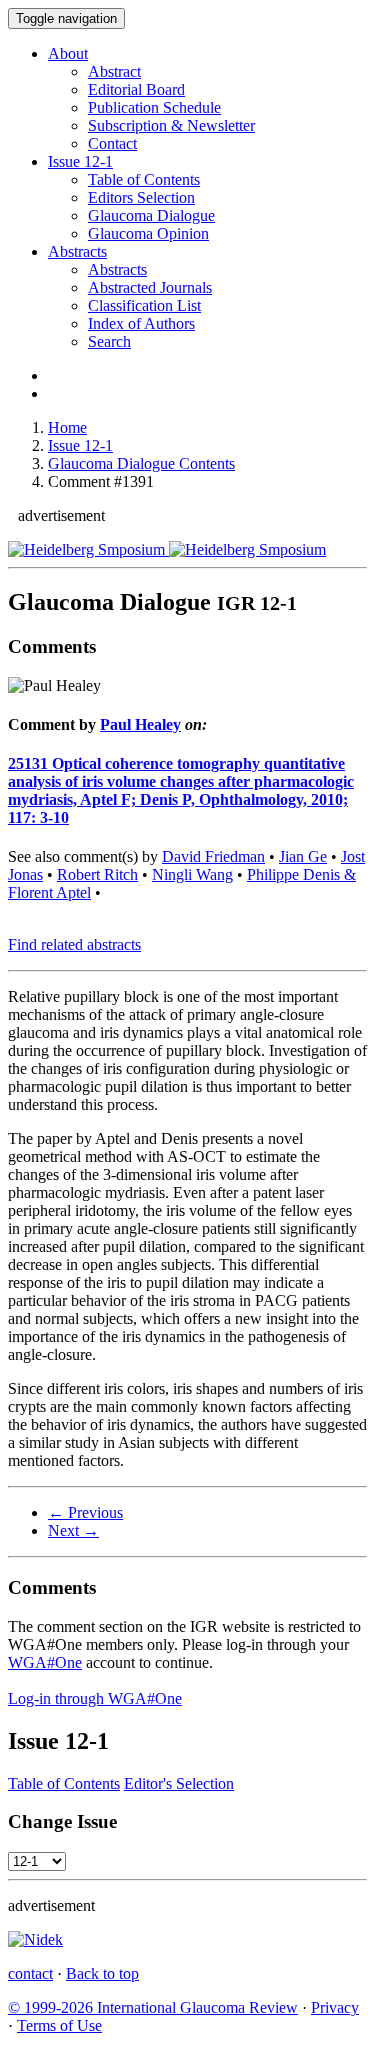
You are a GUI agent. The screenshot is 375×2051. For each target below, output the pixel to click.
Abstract (114, 71)
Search (109, 341)
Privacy (335, 2007)
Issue (80, 161)
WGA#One (45, 1662)
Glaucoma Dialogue (151, 215)
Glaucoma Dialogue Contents (141, 463)
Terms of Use (59, 2025)
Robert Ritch (97, 874)
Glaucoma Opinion (148, 233)
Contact (112, 143)
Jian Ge (303, 856)
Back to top (102, 1973)
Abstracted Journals (150, 287)
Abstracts (77, 251)
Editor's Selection (179, 1783)
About (68, 53)
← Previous (85, 1512)
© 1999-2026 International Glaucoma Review (153, 2007)
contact (30, 1973)
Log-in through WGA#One (95, 1698)
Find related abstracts (74, 944)
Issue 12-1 (80, 445)
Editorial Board (136, 89)
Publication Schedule (154, 107)
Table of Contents (144, 179)
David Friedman (213, 856)
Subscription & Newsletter (171, 125)
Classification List (144, 305)
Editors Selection (141, 197)
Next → (73, 1530)
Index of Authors (141, 323)
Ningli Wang (192, 874)
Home (67, 427)
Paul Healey (140, 724)
